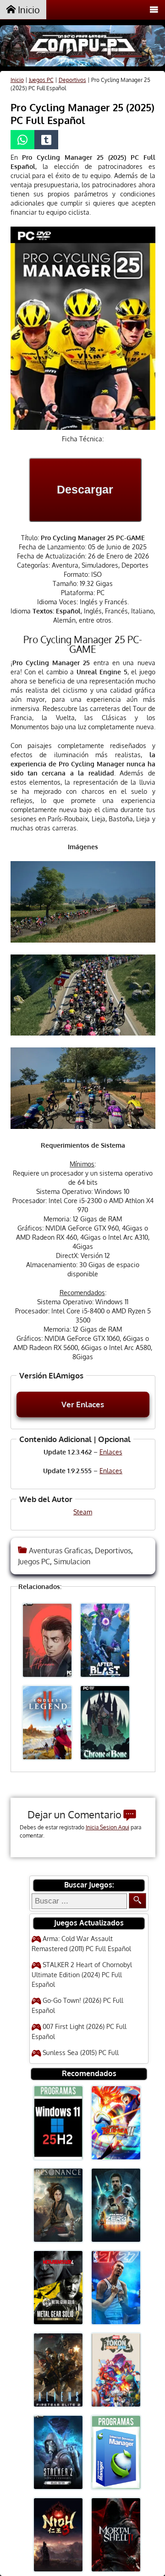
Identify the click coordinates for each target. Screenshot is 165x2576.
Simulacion (72, 1562)
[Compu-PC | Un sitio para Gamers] (82, 47)
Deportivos (72, 80)
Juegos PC (41, 80)
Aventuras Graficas (60, 1551)
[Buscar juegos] (137, 1901)
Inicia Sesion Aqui (107, 1827)
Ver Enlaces (83, 1404)
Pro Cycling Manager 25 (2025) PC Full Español (82, 114)
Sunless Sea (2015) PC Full (81, 2053)
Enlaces (111, 1452)
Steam (83, 1512)
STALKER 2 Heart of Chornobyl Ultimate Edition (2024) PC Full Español (82, 1974)
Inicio (28, 10)
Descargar (85, 489)
